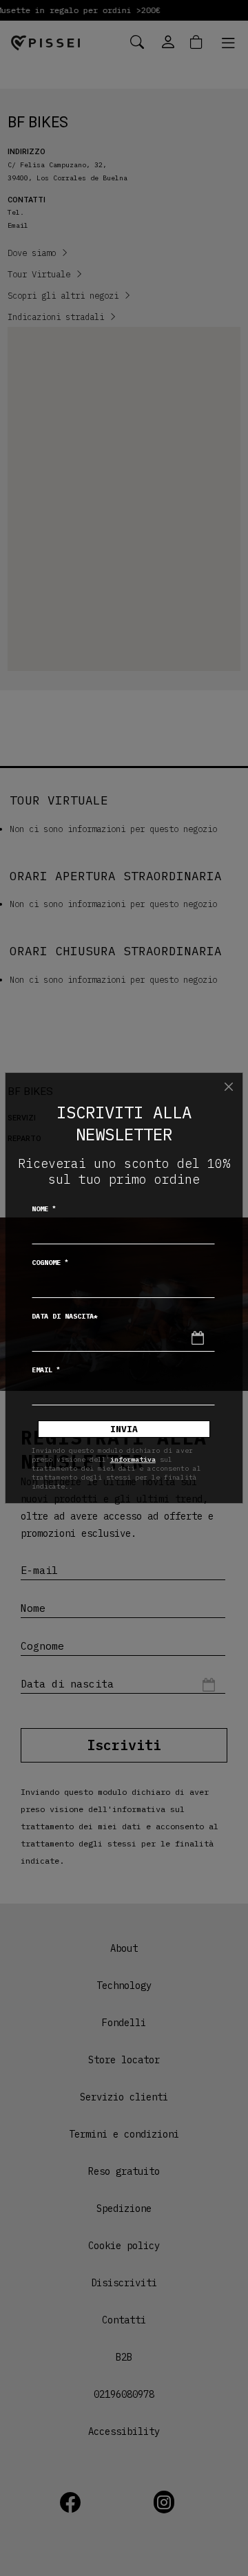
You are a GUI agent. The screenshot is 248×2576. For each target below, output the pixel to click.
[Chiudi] (229, 1087)
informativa (133, 1459)
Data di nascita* (65, 1316)
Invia (124, 1429)
